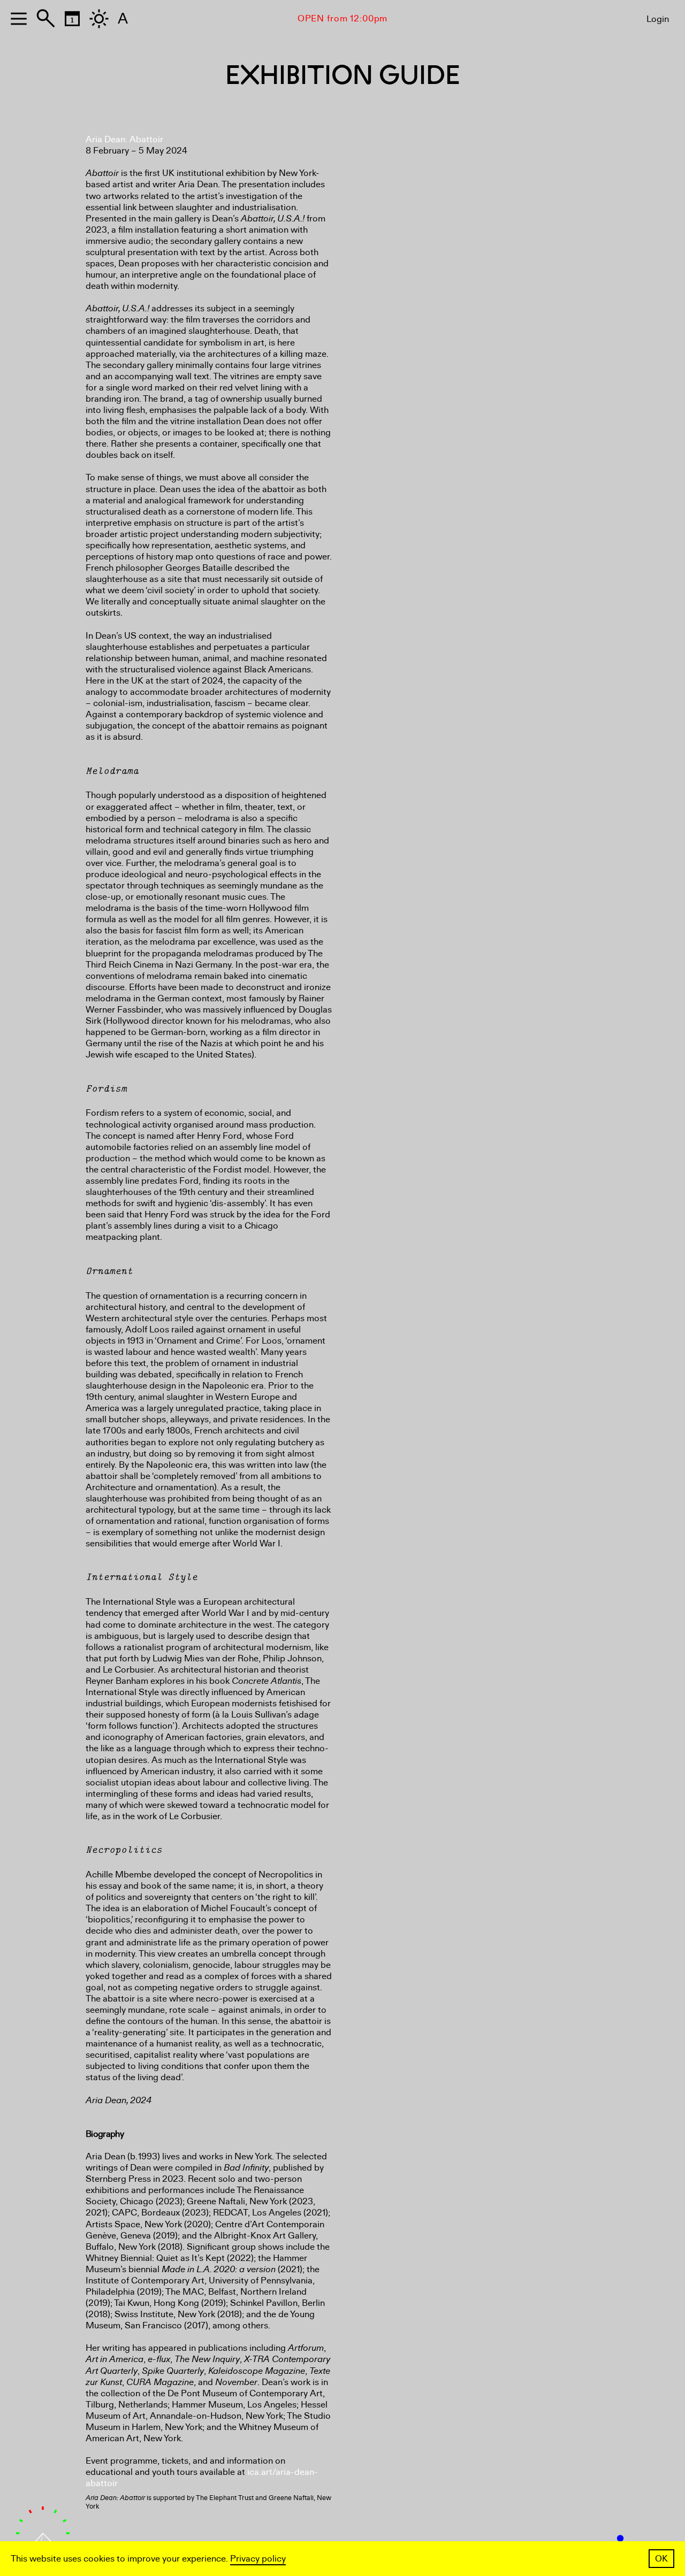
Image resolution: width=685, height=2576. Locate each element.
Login (658, 19)
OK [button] (661, 2559)
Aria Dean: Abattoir (124, 139)
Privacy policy (258, 2559)
